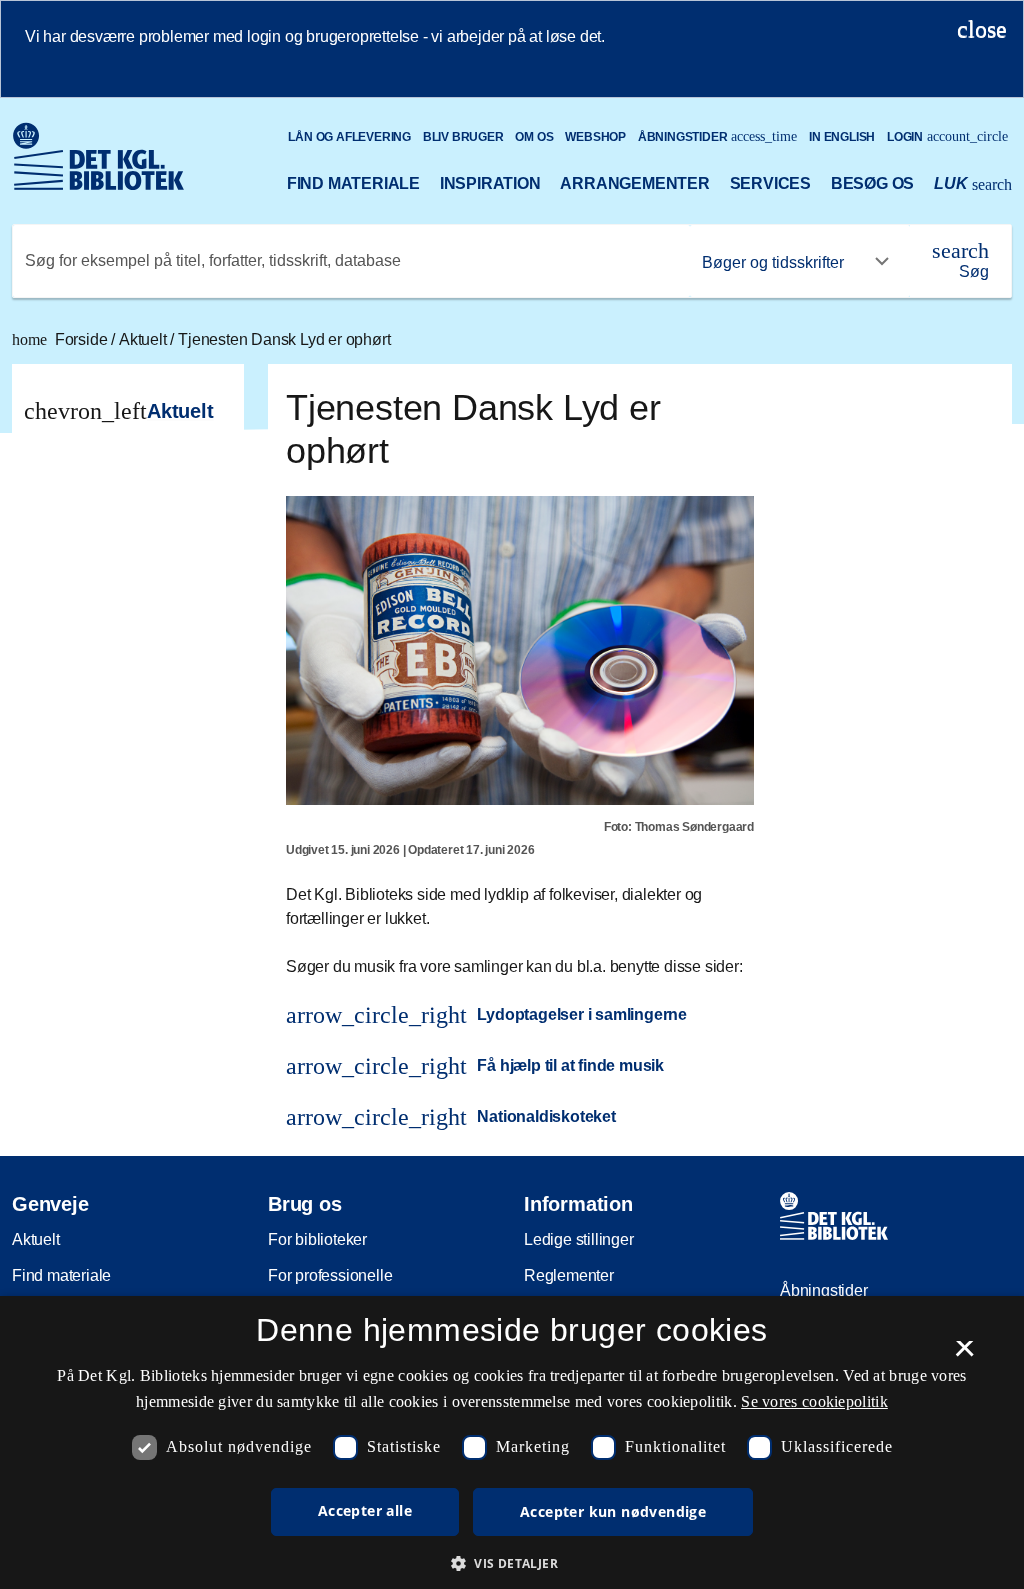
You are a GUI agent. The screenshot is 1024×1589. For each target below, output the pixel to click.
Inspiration (490, 183)
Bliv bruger (463, 137)
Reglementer (569, 1275)
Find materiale (353, 183)
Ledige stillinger (579, 1239)
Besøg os (872, 183)
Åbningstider (718, 136)
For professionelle (330, 1275)
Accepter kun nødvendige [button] (613, 1511)
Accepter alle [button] (365, 1510)
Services (770, 183)
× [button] (964, 1355)
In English (842, 137)
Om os (534, 137)
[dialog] (512, 1442)
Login (947, 136)
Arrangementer (634, 183)
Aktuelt (144, 339)
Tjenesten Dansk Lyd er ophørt (284, 339)
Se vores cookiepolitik (814, 1401)
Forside (61, 339)
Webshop (595, 137)
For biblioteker (317, 1239)
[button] (512, 1563)
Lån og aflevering (349, 137)
